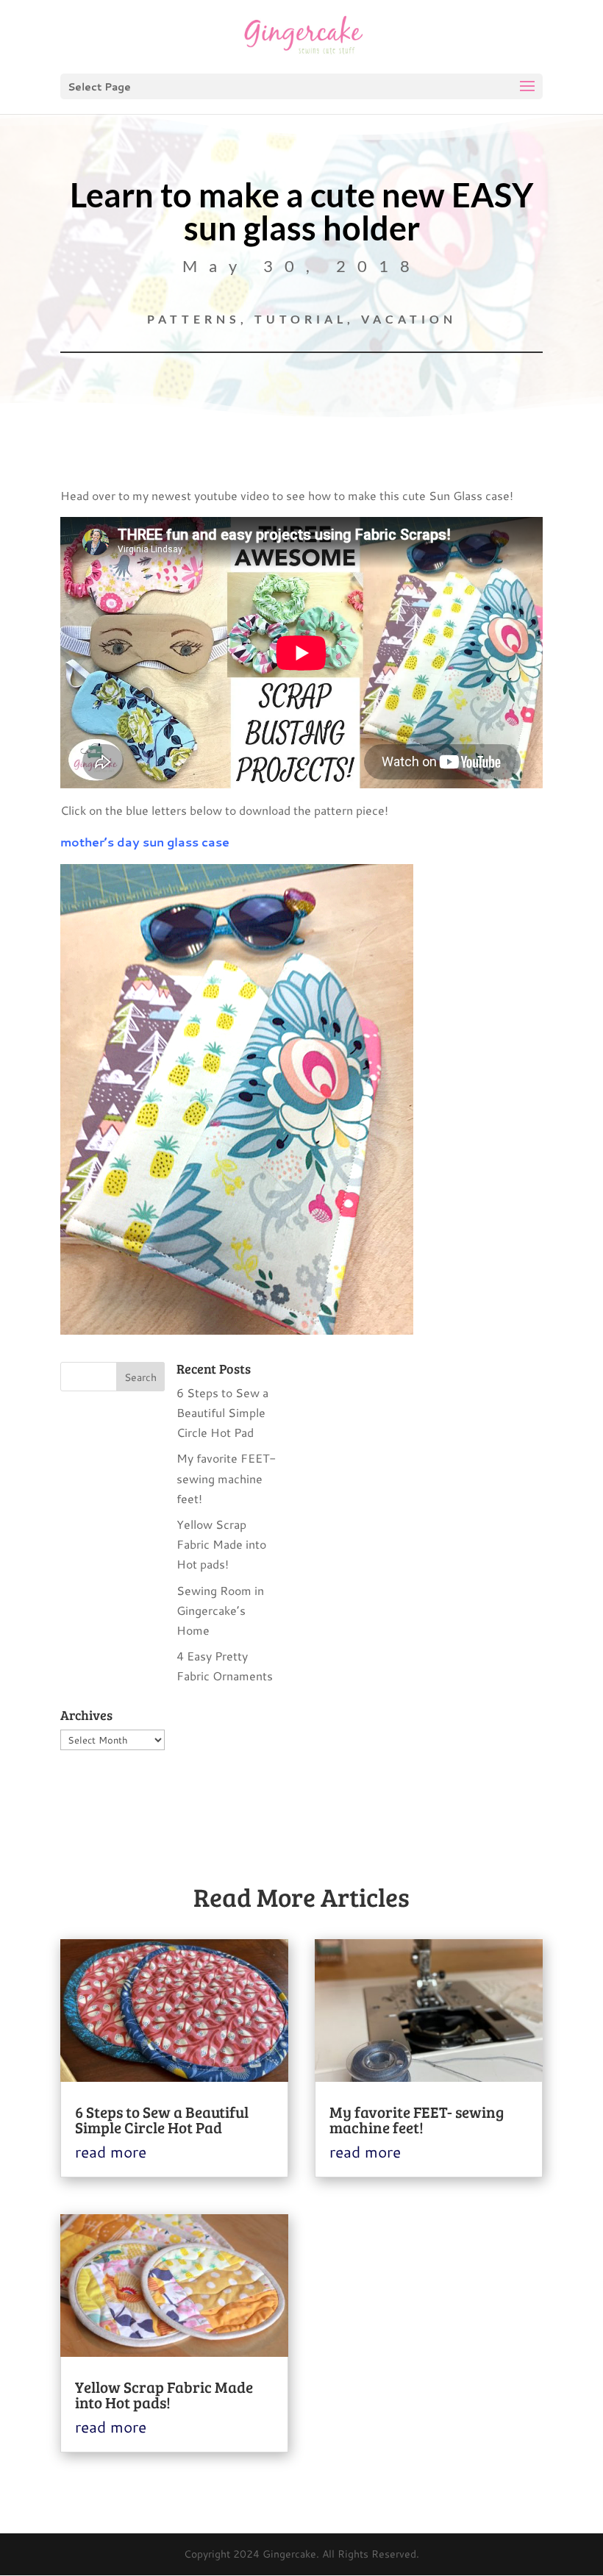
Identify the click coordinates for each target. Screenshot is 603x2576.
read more (111, 2152)
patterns (194, 319)
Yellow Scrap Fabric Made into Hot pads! (221, 1544)
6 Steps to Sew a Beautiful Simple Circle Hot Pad (222, 1412)
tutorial (301, 319)
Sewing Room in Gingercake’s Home (220, 1610)
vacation (409, 319)
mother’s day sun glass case (145, 842)
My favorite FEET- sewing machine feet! (226, 1478)
